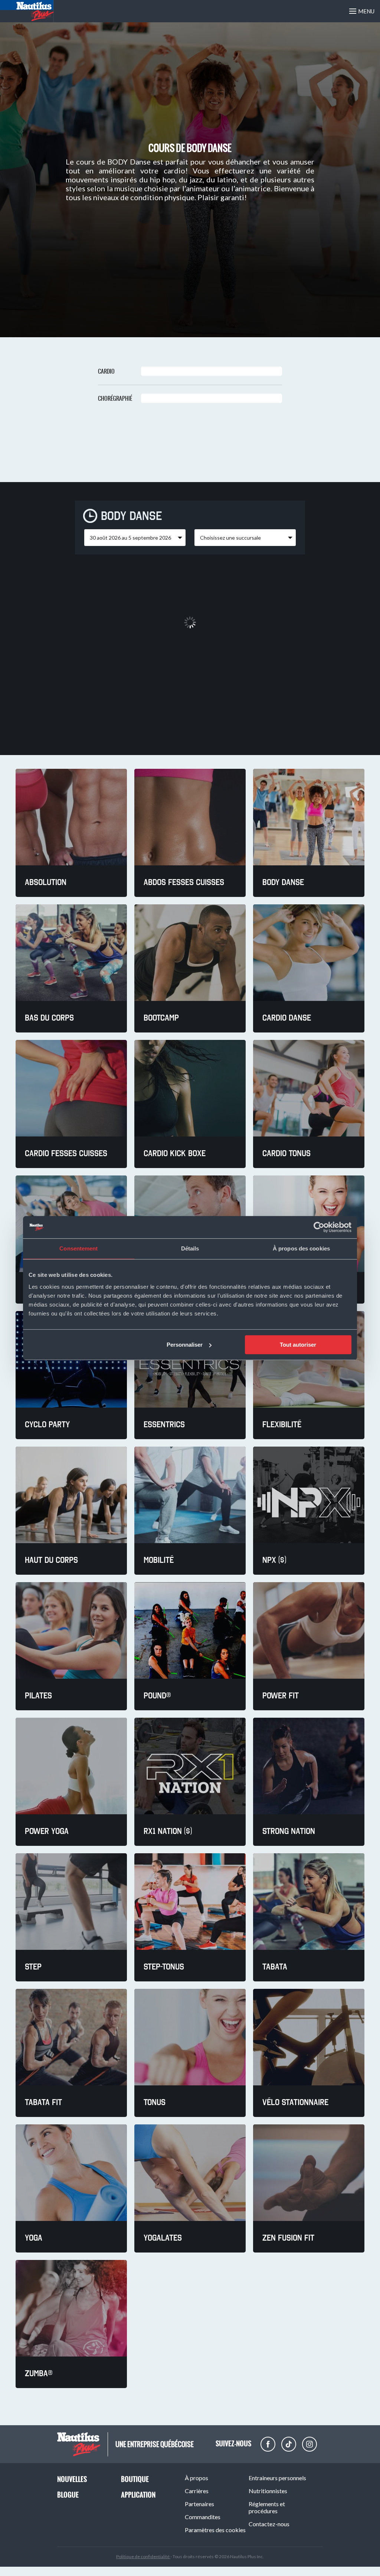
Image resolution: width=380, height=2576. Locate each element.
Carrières (197, 2491)
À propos (196, 2478)
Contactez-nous (269, 2524)
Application (138, 2495)
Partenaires (199, 2504)
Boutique (135, 2479)
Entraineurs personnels (277, 2478)
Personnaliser (185, 1345)
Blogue (68, 2495)
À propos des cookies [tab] (301, 1248)
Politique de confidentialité (143, 2557)
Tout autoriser (298, 1345)
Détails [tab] (190, 1248)
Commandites (203, 2517)
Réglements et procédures (267, 2507)
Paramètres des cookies (215, 2530)
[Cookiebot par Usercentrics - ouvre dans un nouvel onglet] (319, 1227)
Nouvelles (72, 2479)
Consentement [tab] (78, 1248)
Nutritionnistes (268, 2491)
